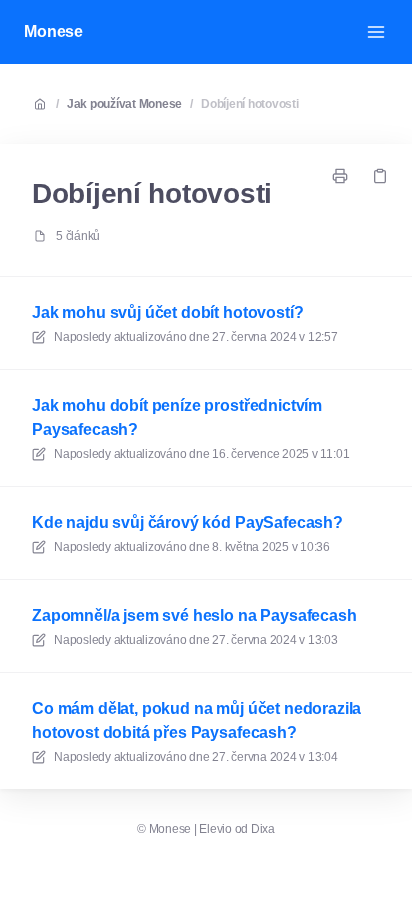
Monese (53, 31)
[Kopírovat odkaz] (380, 176)
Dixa (263, 829)
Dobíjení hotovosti (250, 104)
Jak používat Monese (124, 104)
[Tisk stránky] (340, 176)
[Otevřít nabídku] (376, 32)
